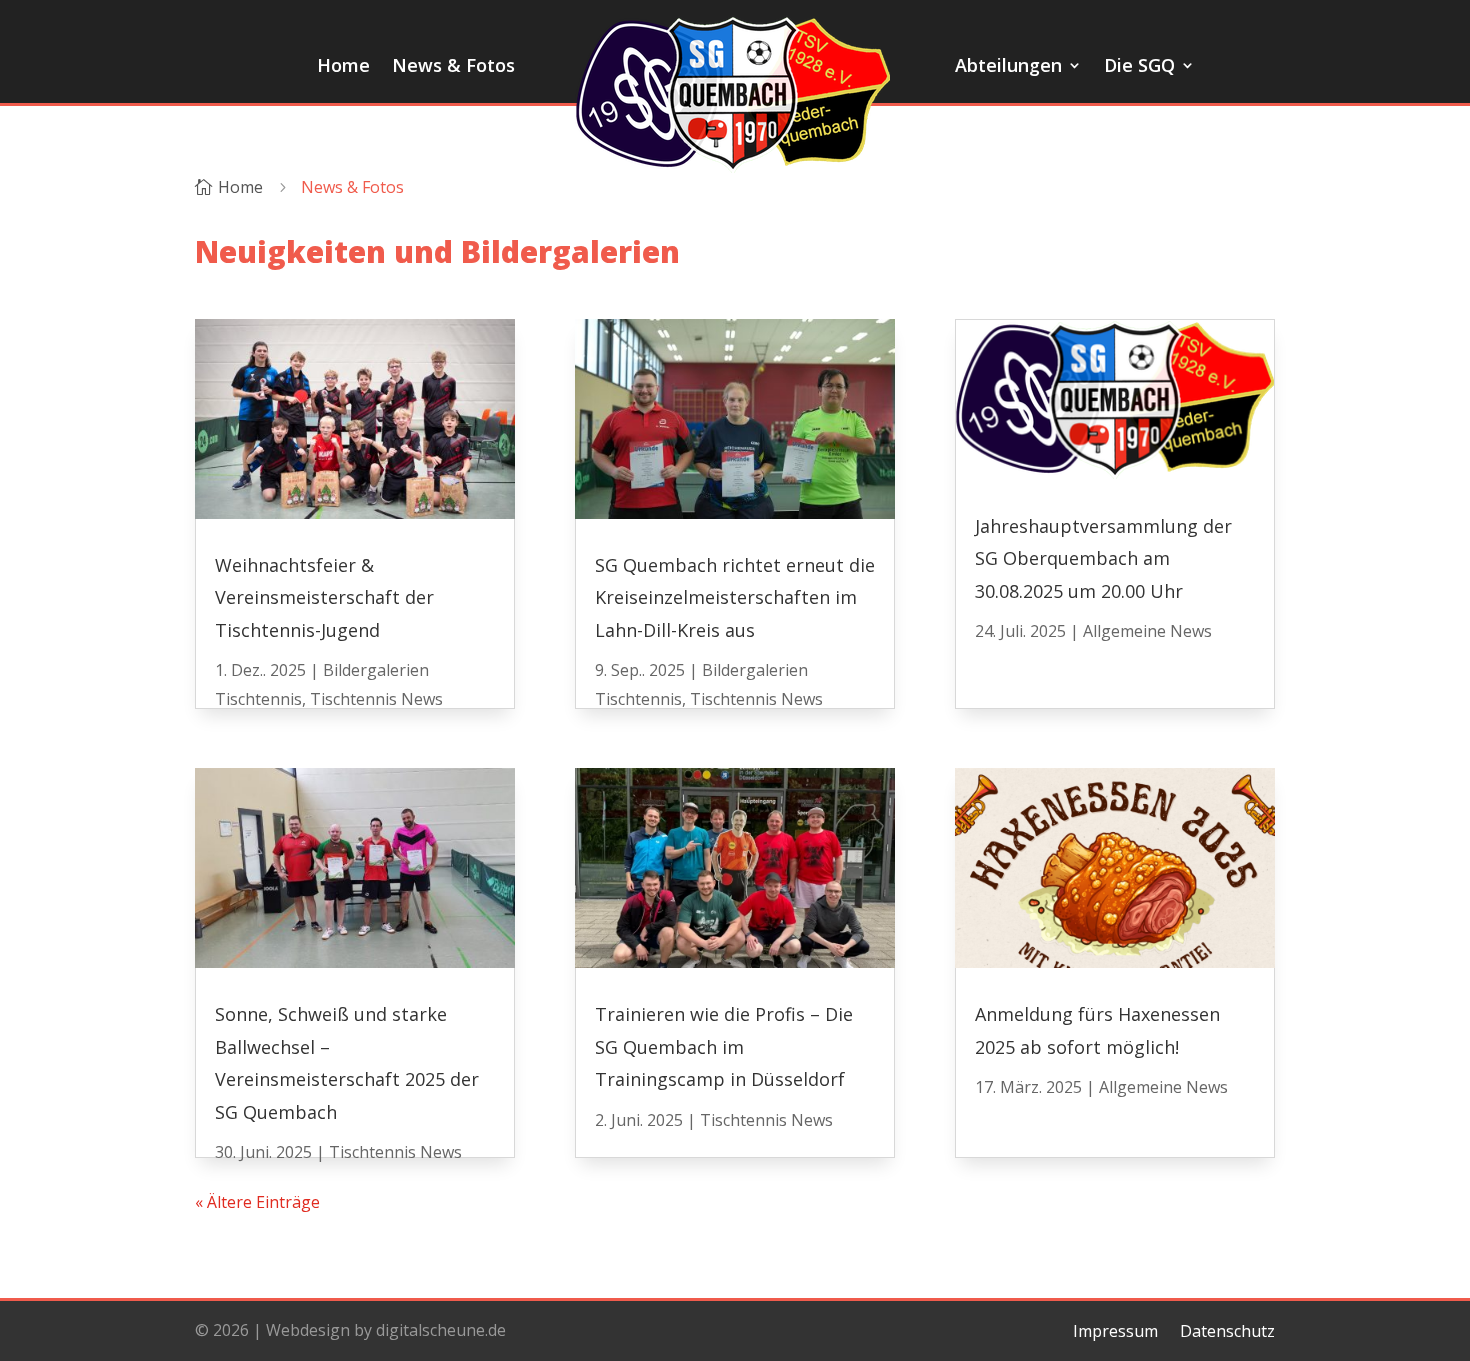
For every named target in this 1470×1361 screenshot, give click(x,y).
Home (343, 67)
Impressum (1115, 1329)
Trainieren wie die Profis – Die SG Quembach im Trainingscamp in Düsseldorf (724, 1046)
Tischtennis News (376, 699)
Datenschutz (1227, 1329)
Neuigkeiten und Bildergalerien (437, 251)
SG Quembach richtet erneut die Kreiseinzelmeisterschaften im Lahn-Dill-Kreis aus (735, 597)
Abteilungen (1008, 67)
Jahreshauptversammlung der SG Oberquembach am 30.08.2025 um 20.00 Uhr (1103, 558)
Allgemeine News (1147, 631)
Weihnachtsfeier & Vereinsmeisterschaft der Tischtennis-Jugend (324, 597)
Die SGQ (1139, 67)
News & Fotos (453, 67)
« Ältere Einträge (257, 1202)
